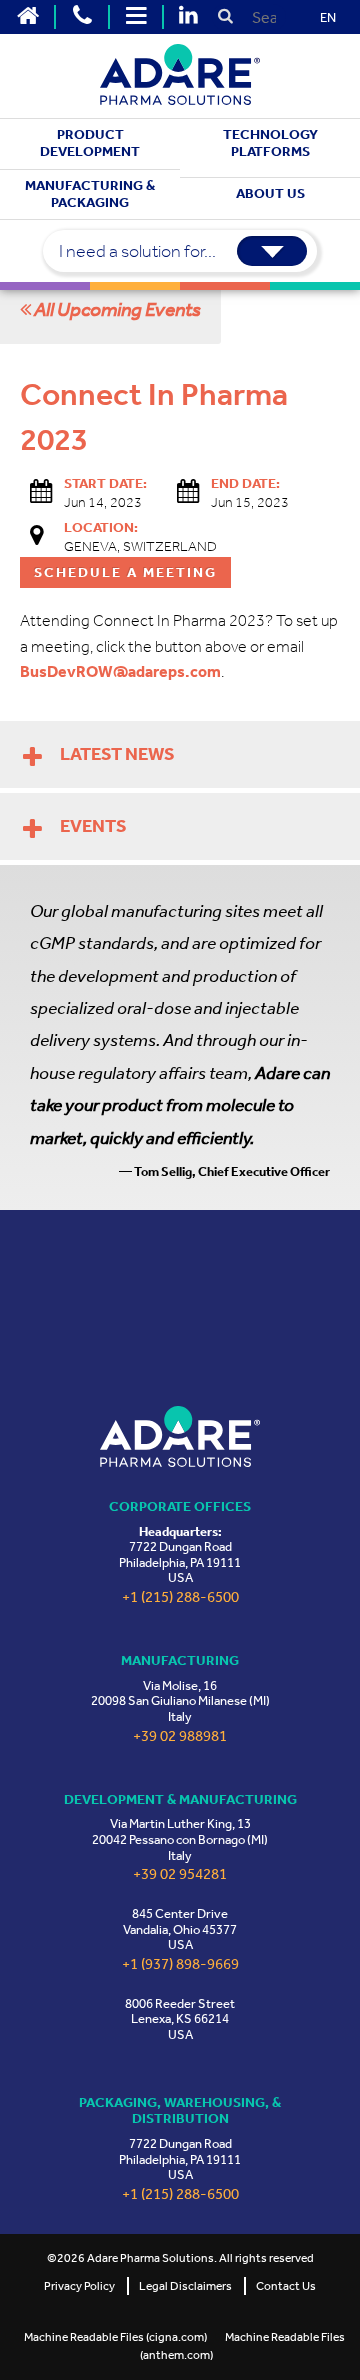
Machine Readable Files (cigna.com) (115, 2337)
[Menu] (136, 17)
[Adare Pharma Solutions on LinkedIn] (188, 17)
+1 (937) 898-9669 (180, 1964)
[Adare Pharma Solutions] (180, 1436)
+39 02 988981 (180, 1736)
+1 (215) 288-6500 (180, 1597)
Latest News (117, 754)
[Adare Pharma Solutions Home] (28, 17)
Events (93, 826)
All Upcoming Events (116, 309)
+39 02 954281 (180, 1874)
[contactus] (82, 17)
